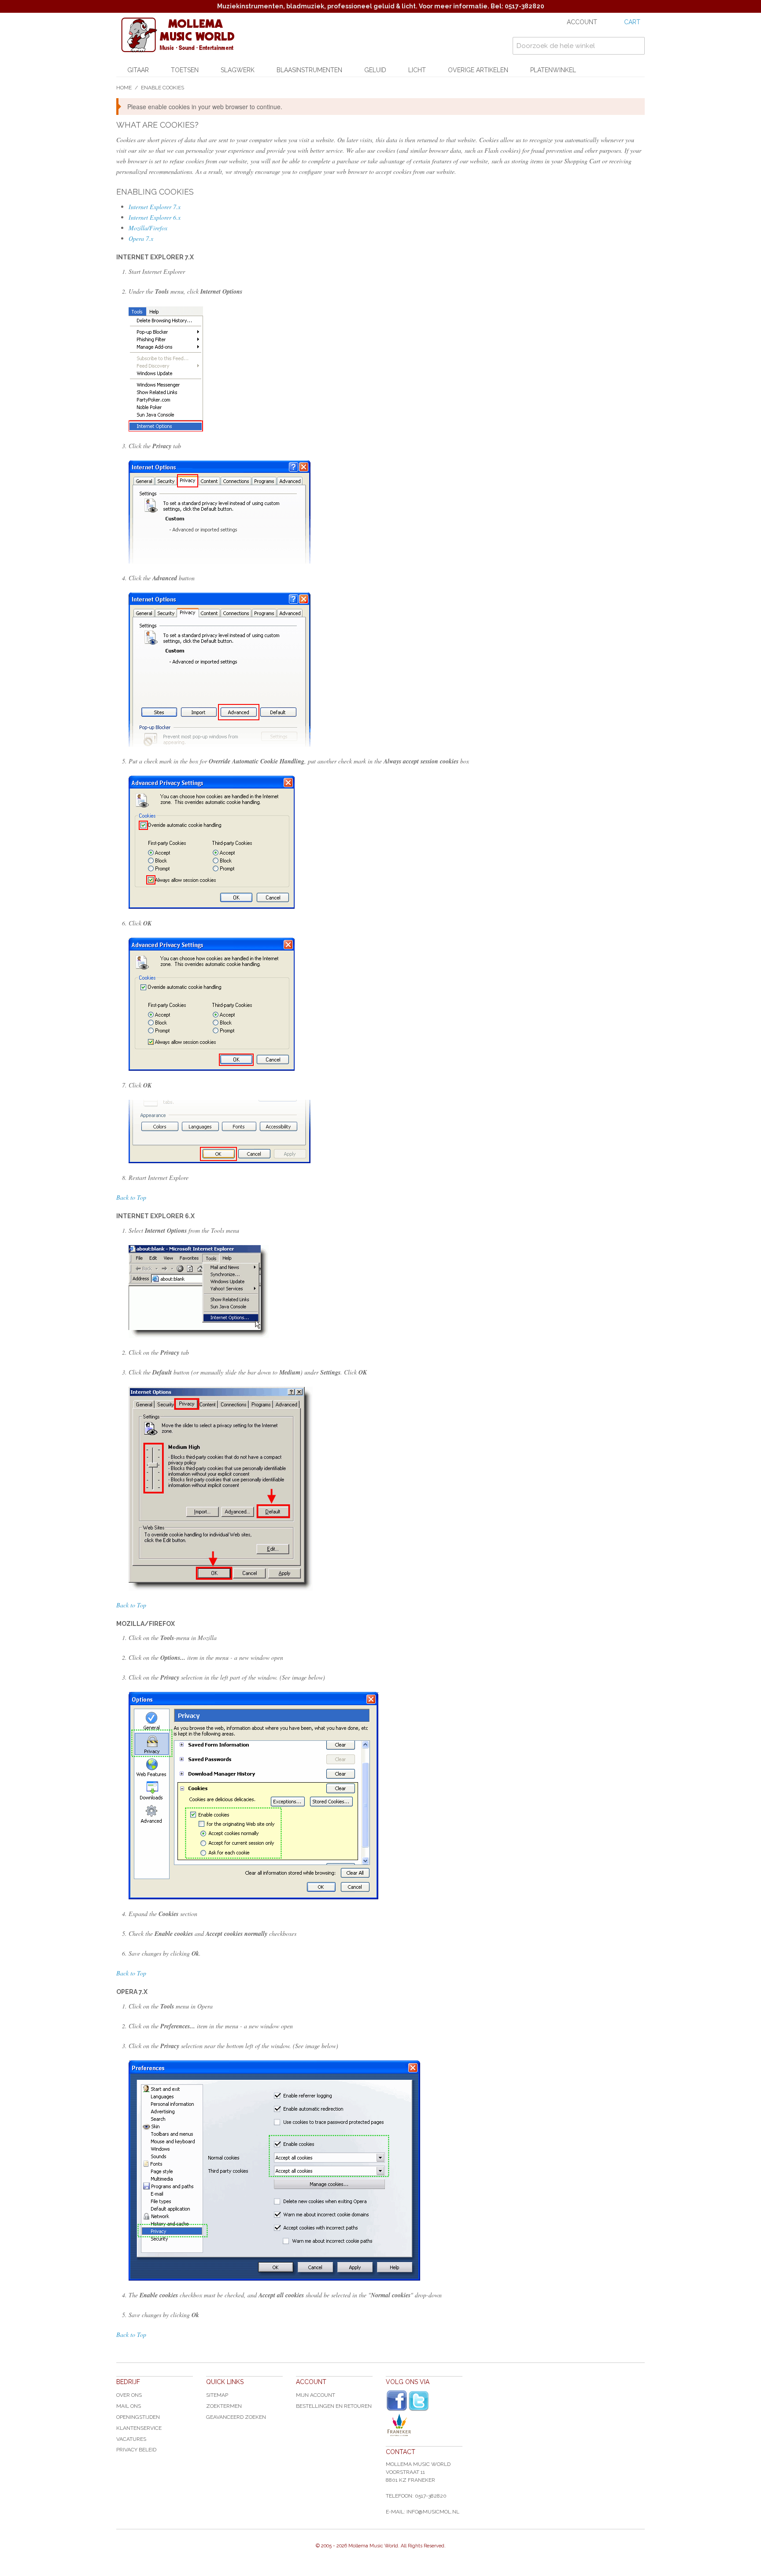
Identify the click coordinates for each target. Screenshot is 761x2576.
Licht (417, 70)
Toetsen (185, 70)
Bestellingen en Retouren (334, 2406)
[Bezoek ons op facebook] (397, 2401)
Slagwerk (238, 70)
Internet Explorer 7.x (155, 207)
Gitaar (138, 70)
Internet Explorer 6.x (155, 217)
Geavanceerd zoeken (236, 2417)
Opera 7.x (141, 238)
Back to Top (131, 1197)
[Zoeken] (636, 46)
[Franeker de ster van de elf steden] (424, 2425)
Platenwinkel (553, 70)
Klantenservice (139, 2428)
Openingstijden (138, 2417)
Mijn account (316, 2395)
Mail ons (129, 2406)
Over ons (129, 2395)
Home (124, 88)
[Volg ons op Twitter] (419, 2401)
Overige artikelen (478, 70)
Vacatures (131, 2439)
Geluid (375, 70)
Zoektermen (224, 2406)
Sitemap (217, 2395)
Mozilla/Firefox (148, 228)
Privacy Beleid (136, 2450)
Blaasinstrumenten (309, 70)
